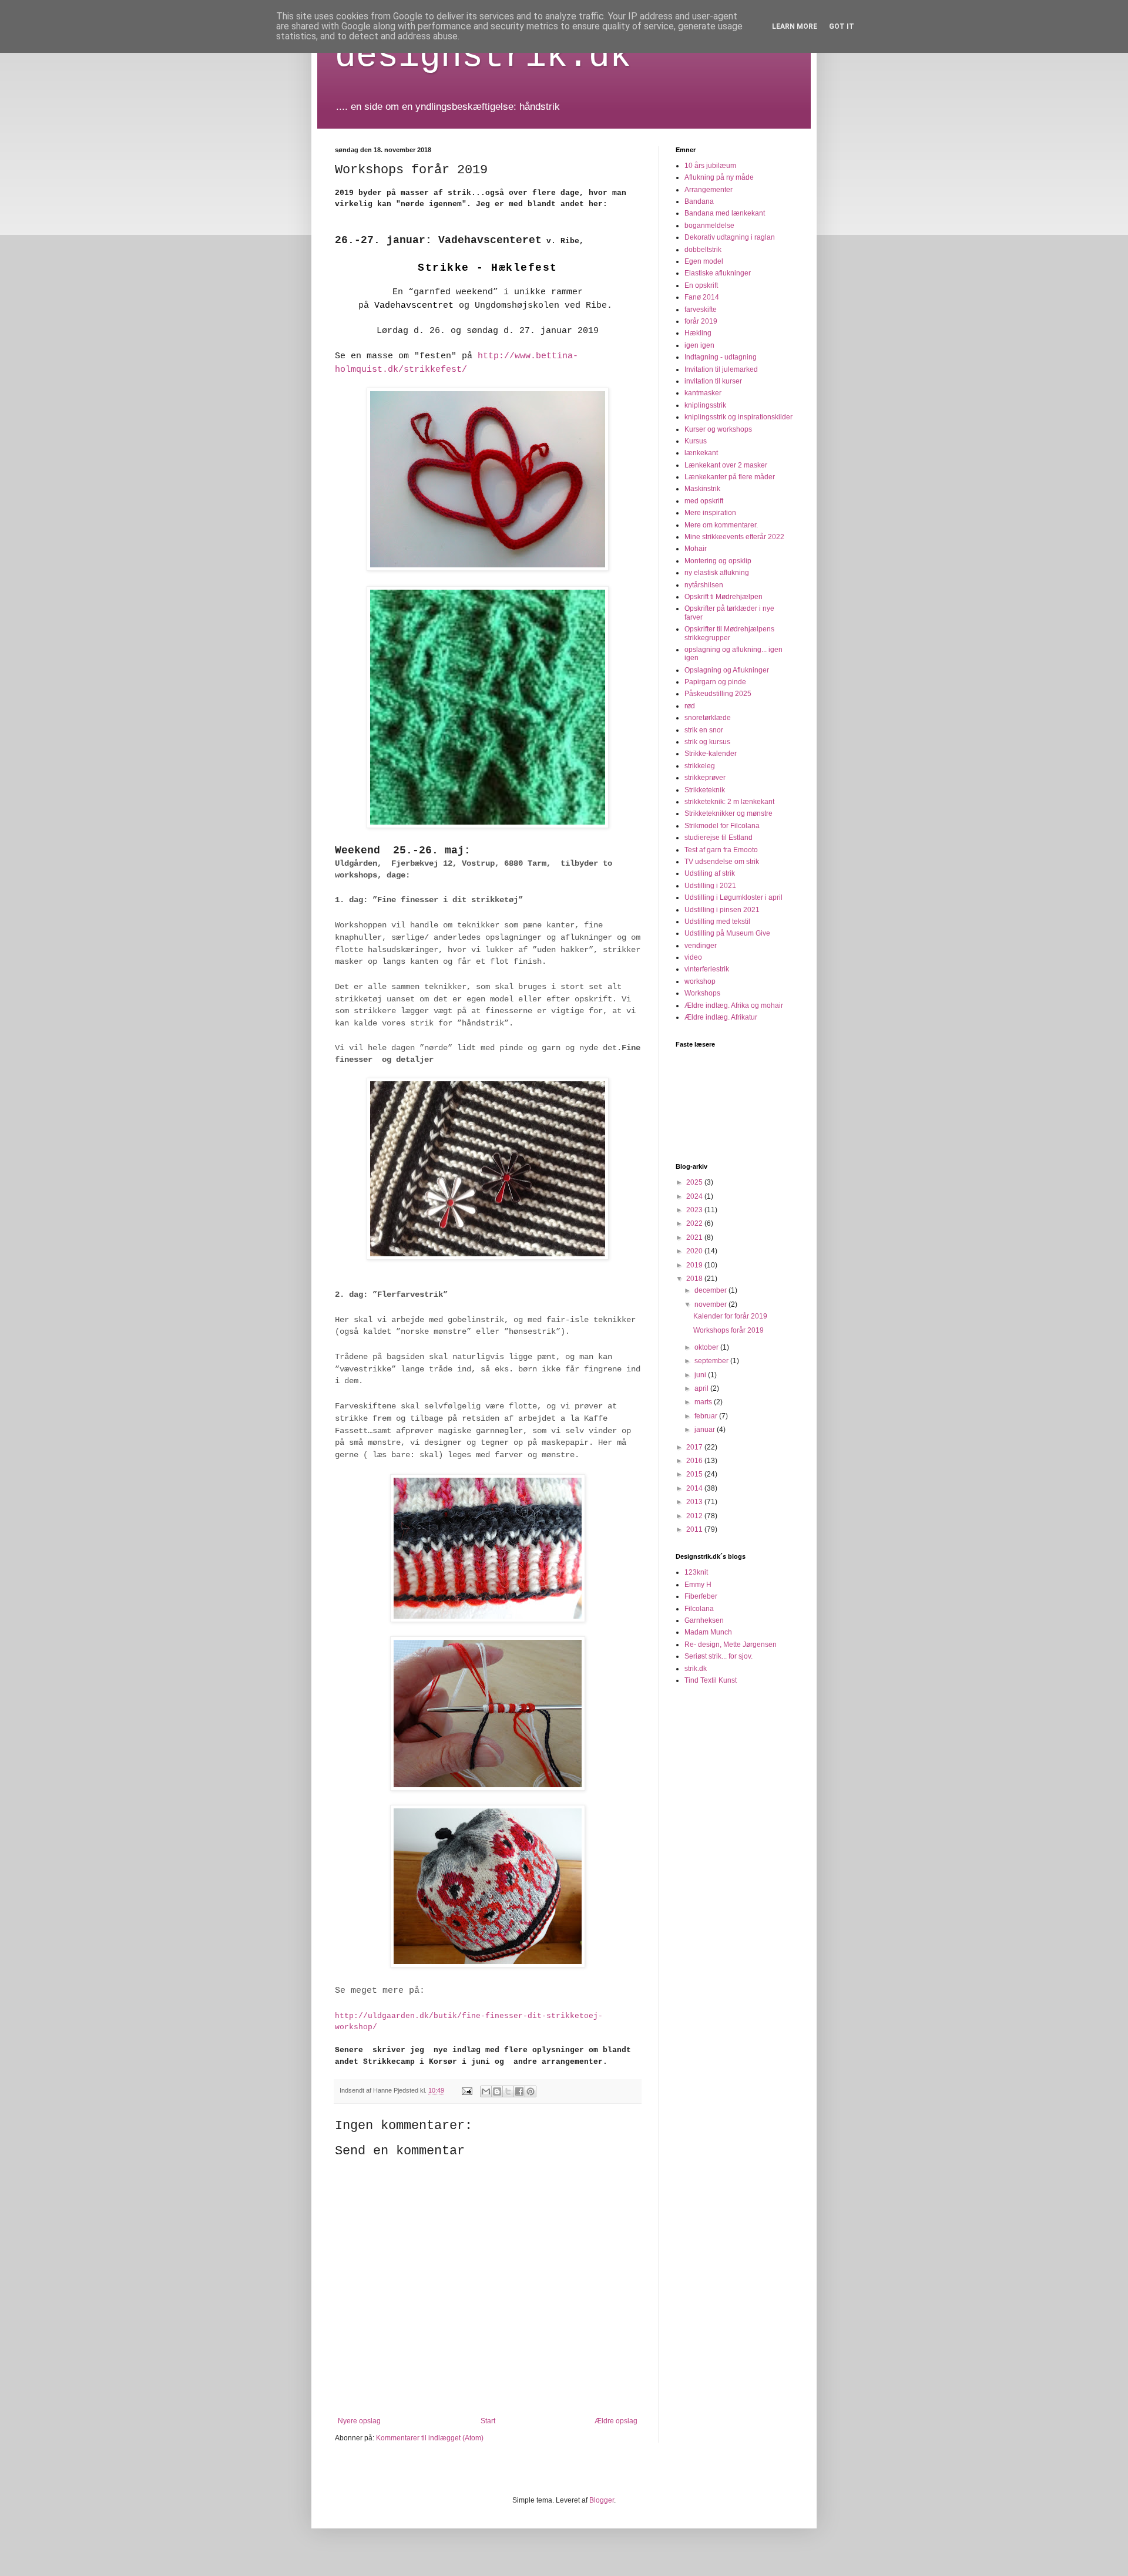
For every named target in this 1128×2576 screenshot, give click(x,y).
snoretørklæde (708, 718)
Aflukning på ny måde (719, 177)
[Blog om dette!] (497, 2091)
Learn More (795, 26)
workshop (700, 981)
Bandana (699, 201)
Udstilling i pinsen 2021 (722, 910)
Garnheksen (704, 1620)
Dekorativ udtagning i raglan (730, 237)
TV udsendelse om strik (722, 862)
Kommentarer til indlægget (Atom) (430, 2438)
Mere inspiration (710, 513)
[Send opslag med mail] (466, 2090)
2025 (695, 1182)
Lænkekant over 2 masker (726, 465)
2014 (695, 1488)
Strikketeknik (705, 790)
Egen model (704, 261)
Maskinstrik (702, 489)
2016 (695, 1461)
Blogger (602, 2500)
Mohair (696, 549)
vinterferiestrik (707, 969)
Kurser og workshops (718, 429)
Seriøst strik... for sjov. (719, 1656)
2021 (695, 1237)
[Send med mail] (486, 2091)
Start (488, 2421)
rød (690, 706)
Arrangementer (709, 190)
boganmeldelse (709, 226)
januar (706, 1430)
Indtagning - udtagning (721, 357)
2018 (695, 1279)
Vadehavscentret (414, 306)
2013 (695, 1502)
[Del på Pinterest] (531, 2091)
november (711, 1304)
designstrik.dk (483, 56)
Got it (842, 26)
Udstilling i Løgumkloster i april (733, 897)
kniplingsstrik (705, 405)
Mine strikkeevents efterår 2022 (734, 537)
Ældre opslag (616, 2421)
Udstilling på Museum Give (727, 933)
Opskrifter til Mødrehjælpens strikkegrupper (729, 633)
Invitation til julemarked (721, 369)
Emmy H (698, 1585)
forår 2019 (701, 321)
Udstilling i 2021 (710, 886)
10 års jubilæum (710, 166)
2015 (695, 1474)
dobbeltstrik (703, 250)
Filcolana (699, 1609)
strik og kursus (707, 742)
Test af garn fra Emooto (721, 850)
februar (707, 1416)
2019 (695, 1265)
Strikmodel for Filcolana (722, 826)
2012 (695, 1516)
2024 (695, 1196)
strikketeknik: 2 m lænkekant (729, 802)
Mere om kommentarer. (721, 525)
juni (701, 1375)
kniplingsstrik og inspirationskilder (738, 417)
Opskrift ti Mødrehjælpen (724, 597)
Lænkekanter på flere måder (730, 477)
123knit (696, 1572)
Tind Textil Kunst (711, 1680)
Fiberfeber (701, 1596)
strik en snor (704, 730)
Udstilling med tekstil (717, 922)
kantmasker (703, 393)
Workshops (702, 993)
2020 (695, 1251)
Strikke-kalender (711, 754)
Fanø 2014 (702, 297)
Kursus (696, 441)
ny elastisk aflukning (717, 573)
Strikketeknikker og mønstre (728, 813)
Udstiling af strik (710, 873)
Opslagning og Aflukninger (727, 670)
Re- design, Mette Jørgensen (731, 1645)
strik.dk (696, 1669)
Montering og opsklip (718, 561)
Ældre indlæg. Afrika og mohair (734, 1005)
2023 (695, 1210)
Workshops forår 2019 (728, 1330)
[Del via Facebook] (519, 2091)
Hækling (698, 333)
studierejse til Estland (719, 838)
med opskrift (704, 501)
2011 (695, 1529)
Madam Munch (708, 1632)
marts (704, 1402)
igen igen (699, 345)
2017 (695, 1447)
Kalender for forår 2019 (730, 1316)
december (711, 1290)
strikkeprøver (705, 778)
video (693, 957)
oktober (707, 1347)
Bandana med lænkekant (725, 213)
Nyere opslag (359, 2421)
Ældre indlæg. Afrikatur (721, 1017)
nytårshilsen (704, 585)
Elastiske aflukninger (718, 273)
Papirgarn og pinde (715, 682)
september (712, 1361)
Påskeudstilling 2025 (718, 694)
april (702, 1388)
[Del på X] (508, 2091)
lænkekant (701, 453)
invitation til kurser (713, 381)
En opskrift (701, 285)
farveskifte (701, 310)
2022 (695, 1223)
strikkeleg (700, 766)
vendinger (701, 946)
